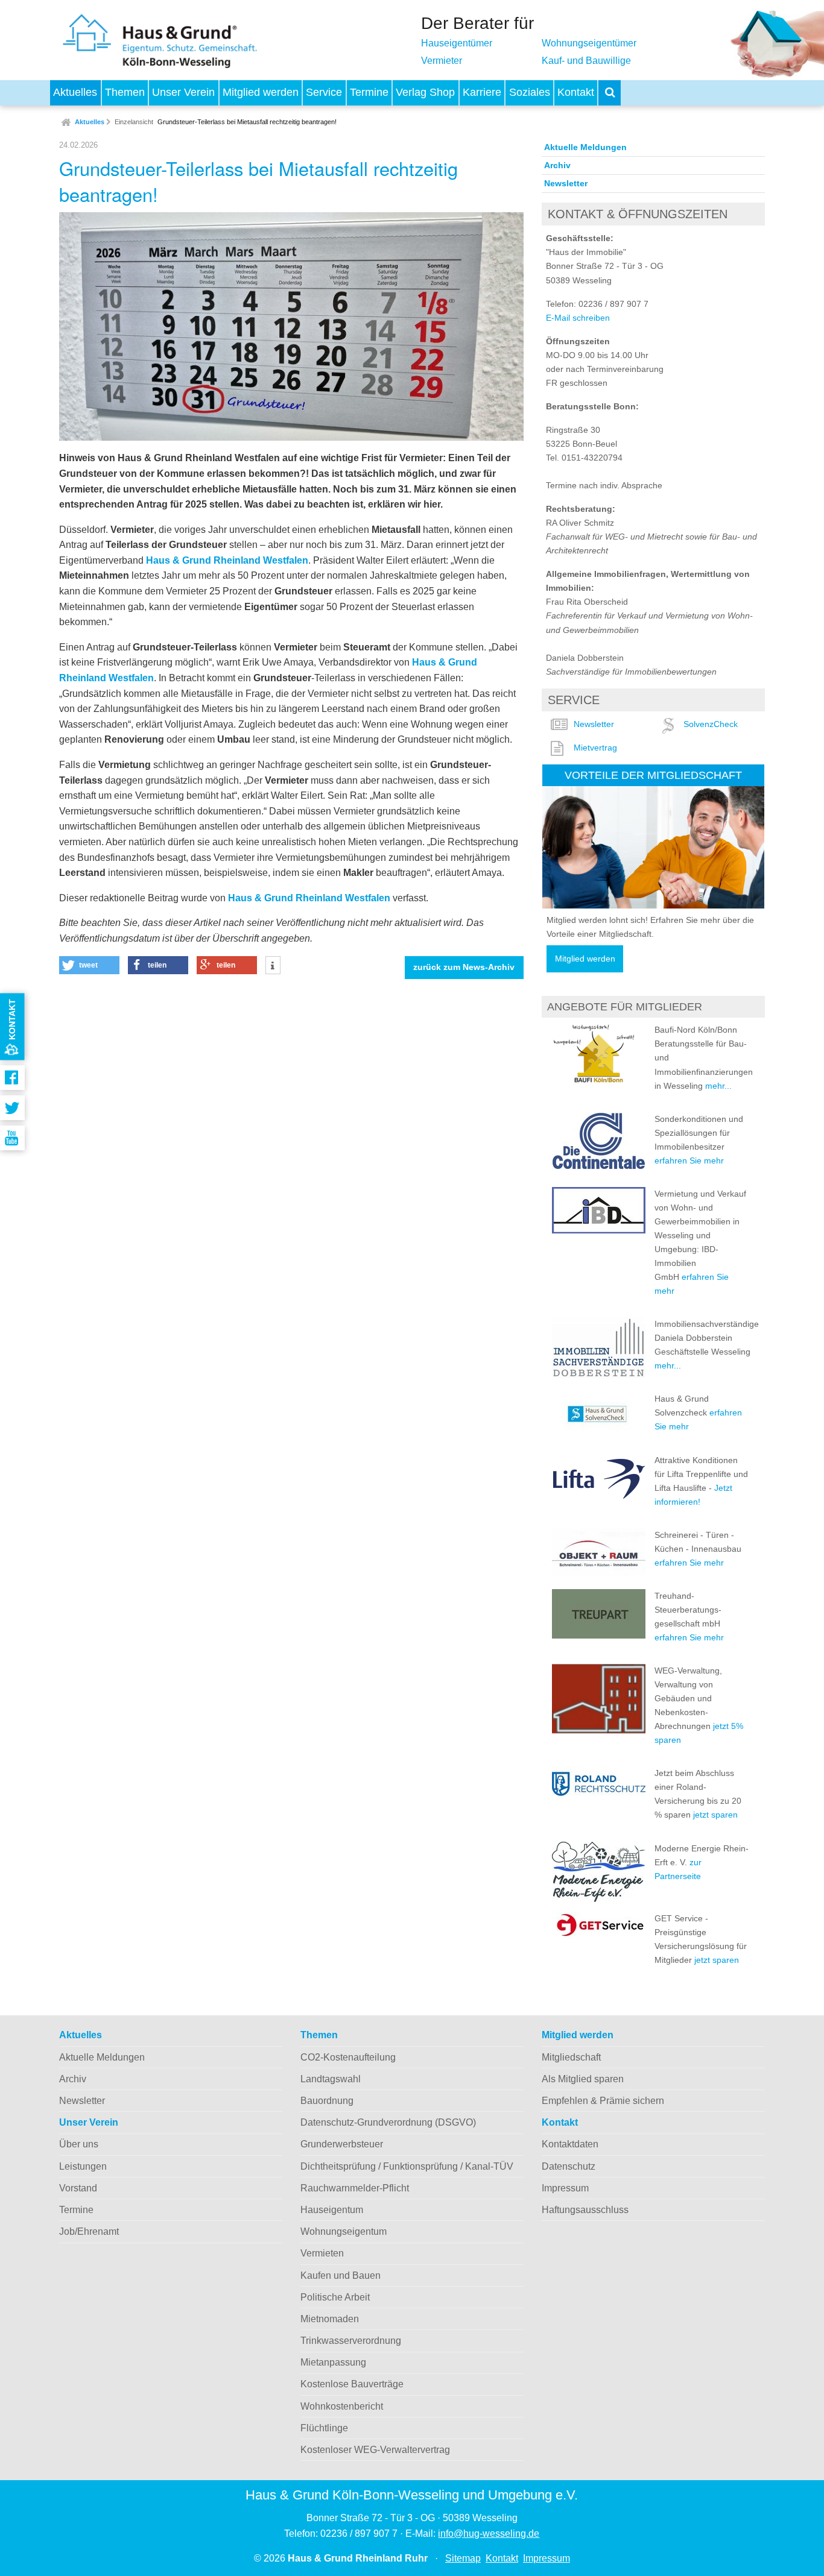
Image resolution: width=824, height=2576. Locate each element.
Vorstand (78, 2188)
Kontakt (576, 92)
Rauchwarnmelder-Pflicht (355, 2188)
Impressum (565, 2188)
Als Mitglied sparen (583, 2079)
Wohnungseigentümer (589, 43)
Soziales (530, 92)
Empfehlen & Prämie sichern (603, 2101)
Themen (125, 92)
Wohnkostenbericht (342, 2406)
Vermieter (442, 61)
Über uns (79, 2144)
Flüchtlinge (324, 2428)
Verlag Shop (425, 92)
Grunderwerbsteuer (342, 2144)
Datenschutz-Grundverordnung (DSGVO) (388, 2122)
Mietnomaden (330, 2319)
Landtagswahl (331, 2079)
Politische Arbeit (335, 2297)
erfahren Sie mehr (689, 1160)
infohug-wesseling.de (489, 2533)
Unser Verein (183, 92)
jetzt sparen (715, 1815)
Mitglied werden (261, 92)
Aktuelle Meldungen (585, 147)
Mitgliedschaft (571, 2057)
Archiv (557, 165)
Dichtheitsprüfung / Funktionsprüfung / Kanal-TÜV (407, 2166)
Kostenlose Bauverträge (352, 2384)
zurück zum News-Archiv (464, 967)
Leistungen (83, 2166)
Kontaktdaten (570, 2144)
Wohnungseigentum (344, 2231)
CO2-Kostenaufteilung (348, 2057)
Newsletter (566, 183)
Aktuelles (75, 92)
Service (324, 92)
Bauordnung (327, 2101)
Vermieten (322, 2253)
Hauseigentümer (457, 43)
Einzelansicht (134, 122)
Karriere (482, 92)
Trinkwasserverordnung (351, 2341)
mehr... (718, 1086)
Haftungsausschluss (585, 2210)
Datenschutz (569, 2166)
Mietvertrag (595, 748)
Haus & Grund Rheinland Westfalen (227, 560)
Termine (369, 92)
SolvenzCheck (711, 724)
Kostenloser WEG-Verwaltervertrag (375, 2450)
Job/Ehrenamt (89, 2231)
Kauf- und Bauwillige (586, 61)
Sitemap (463, 2558)
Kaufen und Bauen (341, 2275)
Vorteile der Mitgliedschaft (653, 775)
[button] (89, 965)
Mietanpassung (333, 2362)
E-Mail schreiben (578, 318)
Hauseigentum (332, 2210)
